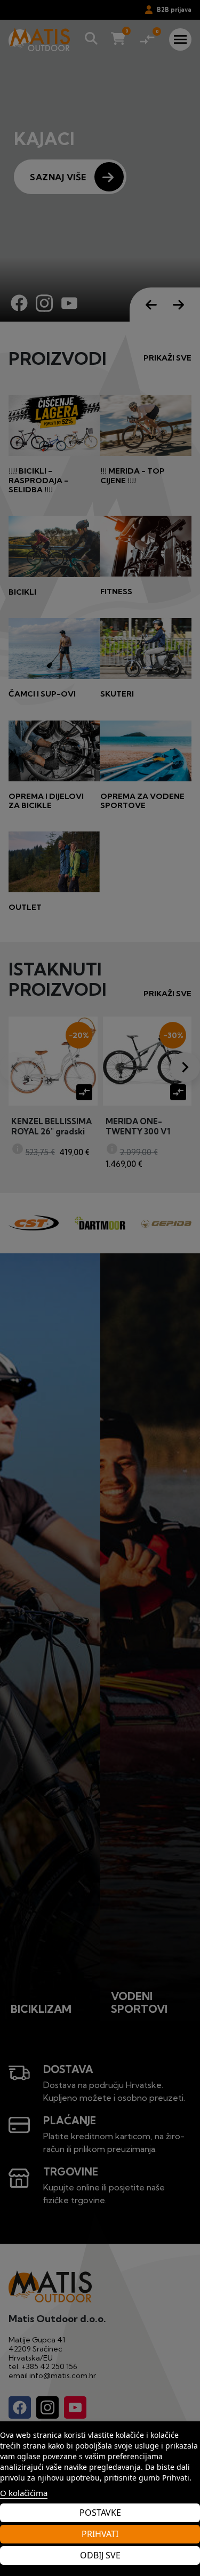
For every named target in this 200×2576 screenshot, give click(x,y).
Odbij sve (100, 2555)
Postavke (100, 2513)
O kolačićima (24, 2493)
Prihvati (100, 2534)
